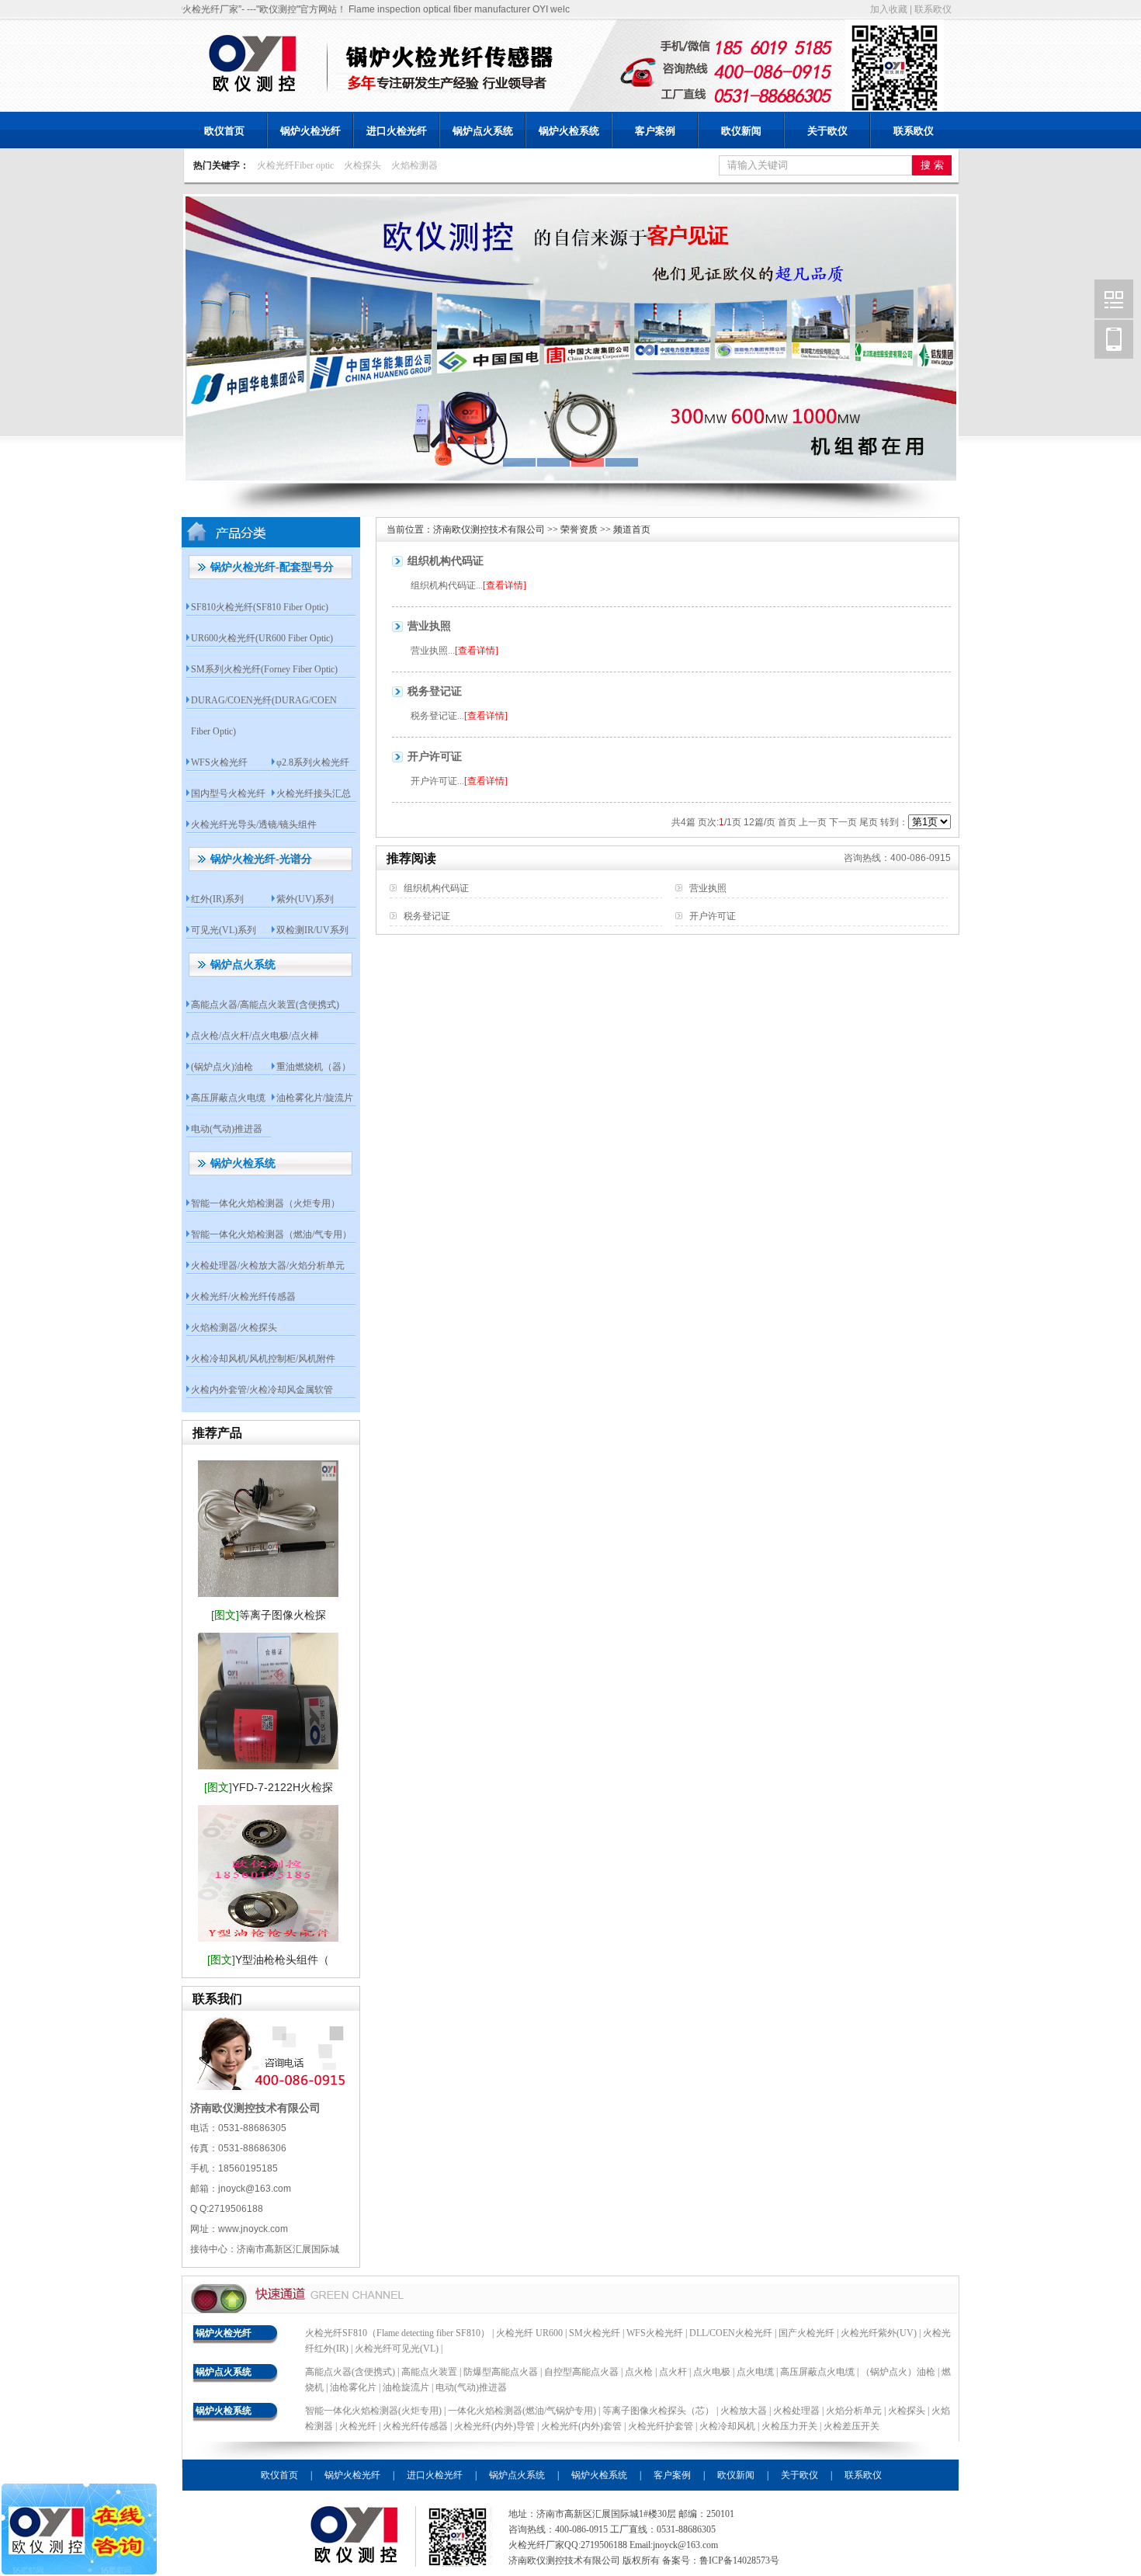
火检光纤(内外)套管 (581, 2426)
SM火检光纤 (595, 2333)
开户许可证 (435, 757)
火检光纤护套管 (661, 2426)
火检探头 (362, 165)
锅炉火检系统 (569, 131)
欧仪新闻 (741, 131)
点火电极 (712, 2372)
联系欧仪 (933, 9)
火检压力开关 (789, 2426)
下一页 (843, 822)
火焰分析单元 (855, 2411)
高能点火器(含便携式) (350, 2372)
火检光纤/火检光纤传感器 (243, 1297)
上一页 (813, 822)
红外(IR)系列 (217, 899)
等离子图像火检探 (269, 1615)
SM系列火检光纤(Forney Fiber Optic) (264, 669)
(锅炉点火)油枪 (222, 1067)
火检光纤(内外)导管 (494, 2426)
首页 (787, 822)
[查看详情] (505, 585)
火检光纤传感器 (415, 2426)
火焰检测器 (414, 165)
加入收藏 (889, 9)
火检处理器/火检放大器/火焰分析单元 (268, 1265)
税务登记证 (435, 691)
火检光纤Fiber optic (295, 165)
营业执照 (429, 626)
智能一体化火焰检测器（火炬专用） (265, 1203)
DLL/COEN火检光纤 (731, 2333)
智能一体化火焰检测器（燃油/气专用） (271, 1234)
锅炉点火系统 (483, 131)
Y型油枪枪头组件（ (268, 1960)
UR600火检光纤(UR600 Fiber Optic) (262, 638)
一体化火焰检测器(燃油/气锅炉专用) (523, 2411)
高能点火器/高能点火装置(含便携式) (265, 1005)
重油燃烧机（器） (314, 1067)
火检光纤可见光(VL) (397, 2349)
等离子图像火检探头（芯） (659, 2411)
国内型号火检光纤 (228, 793)
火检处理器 (798, 2411)
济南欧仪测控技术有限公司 (489, 529)
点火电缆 (755, 2372)
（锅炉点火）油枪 (898, 2372)
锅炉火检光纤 (310, 131)
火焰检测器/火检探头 (234, 1328)
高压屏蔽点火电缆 (228, 1098)
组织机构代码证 (446, 561)
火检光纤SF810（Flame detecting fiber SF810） (397, 2333)
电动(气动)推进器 (227, 1129)
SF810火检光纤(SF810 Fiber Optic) (260, 607)
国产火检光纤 (806, 2333)
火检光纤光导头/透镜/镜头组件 (254, 825)
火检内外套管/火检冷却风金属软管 (262, 1390)
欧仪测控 (1114, 299)
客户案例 (655, 131)
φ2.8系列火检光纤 (313, 762)
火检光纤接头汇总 (314, 793)
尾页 (869, 822)
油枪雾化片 (353, 2387)
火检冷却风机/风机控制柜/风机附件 (263, 1359)
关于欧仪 (827, 131)
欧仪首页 (224, 131)
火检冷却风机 (727, 2426)
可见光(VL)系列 (224, 930)
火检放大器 (745, 2411)
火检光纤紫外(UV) (879, 2333)
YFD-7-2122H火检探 (269, 1787)
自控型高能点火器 (581, 2372)
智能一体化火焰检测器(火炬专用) (375, 2411)
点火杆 (673, 2372)
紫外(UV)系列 (305, 899)
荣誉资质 (579, 529)
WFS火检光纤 (219, 762)
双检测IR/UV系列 (312, 930)
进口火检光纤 (397, 131)
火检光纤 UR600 (529, 2333)
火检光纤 (358, 2426)
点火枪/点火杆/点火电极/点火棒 (255, 1036)
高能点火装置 (429, 2372)
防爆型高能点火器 (501, 2372)
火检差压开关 (851, 2426)
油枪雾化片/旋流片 (315, 1098)
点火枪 (639, 2372)
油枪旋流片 (406, 2387)
